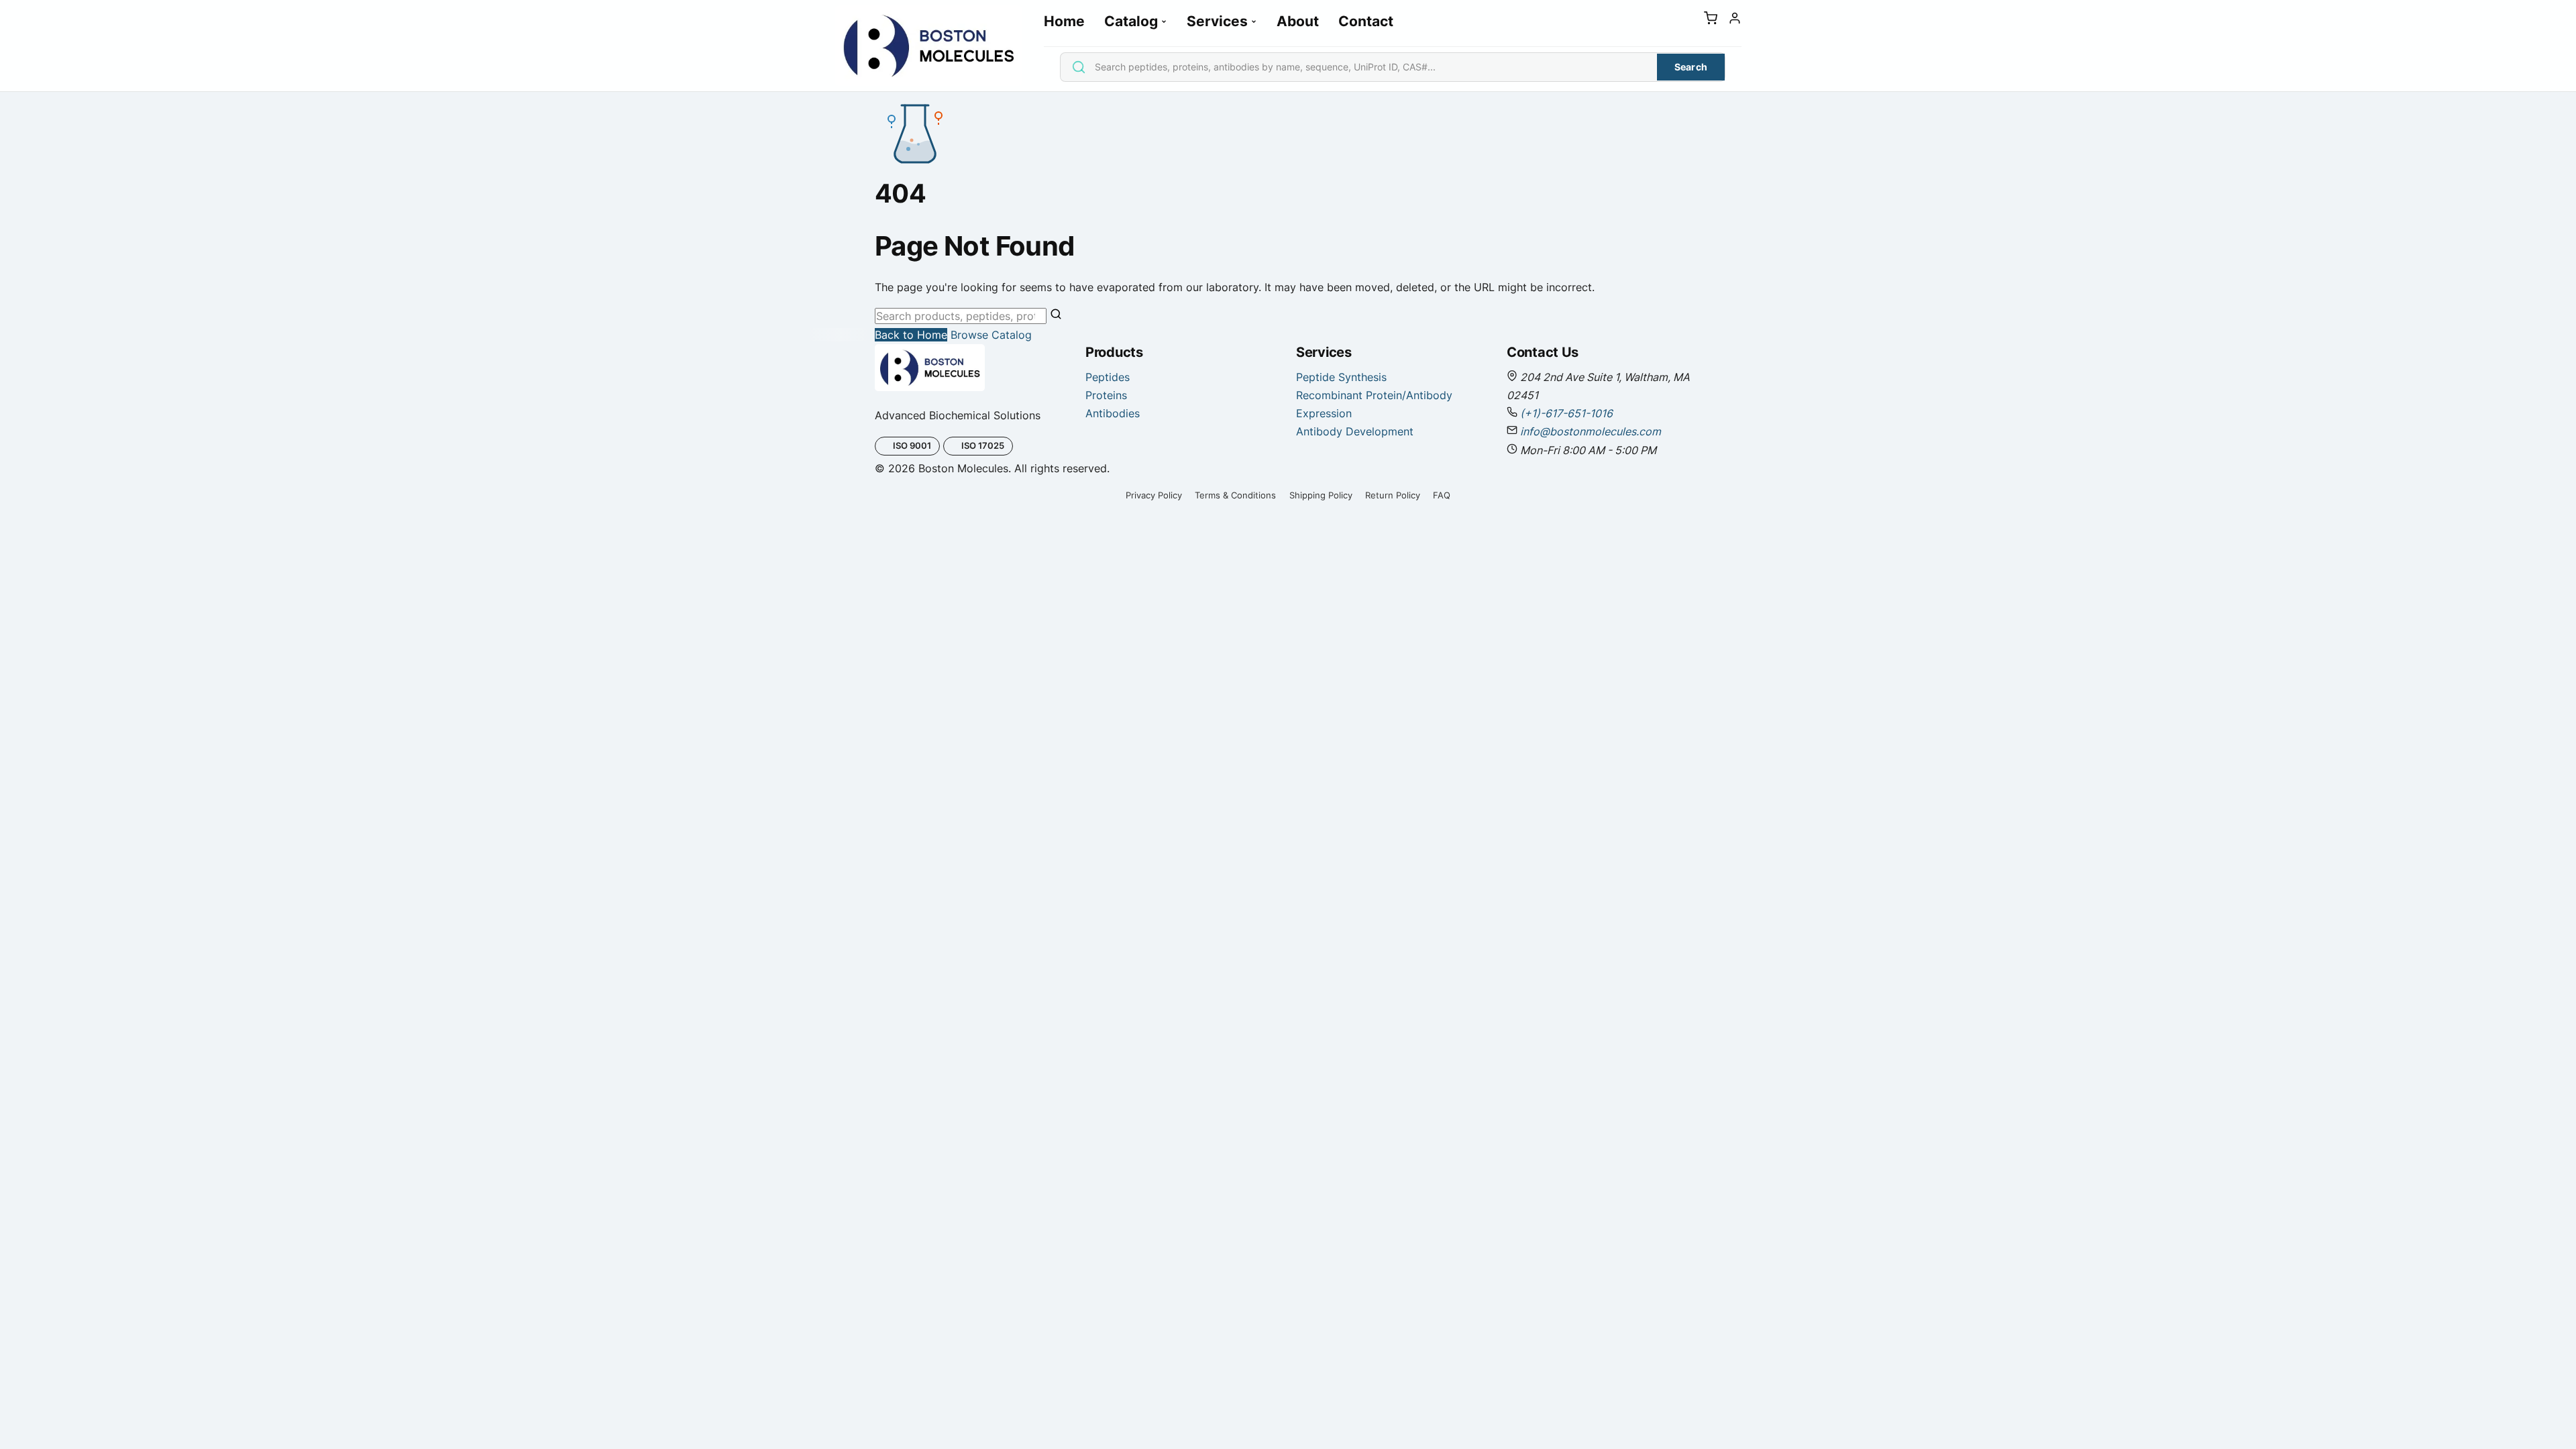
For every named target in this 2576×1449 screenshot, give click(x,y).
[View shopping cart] (1711, 21)
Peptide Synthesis (1341, 377)
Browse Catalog (991, 335)
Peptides (1108, 377)
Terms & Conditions (1235, 495)
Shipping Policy (1321, 495)
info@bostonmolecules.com (1591, 431)
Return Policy (1393, 495)
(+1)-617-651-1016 (1566, 413)
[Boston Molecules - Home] (928, 46)
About (1298, 21)
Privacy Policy (1154, 495)
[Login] (1735, 21)
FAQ (1442, 495)
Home (1064, 21)
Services (1217, 21)
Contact (1366, 21)
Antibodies (1113, 413)
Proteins (1106, 395)
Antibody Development (1355, 431)
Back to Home (911, 335)
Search (1691, 67)
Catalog (1131, 21)
